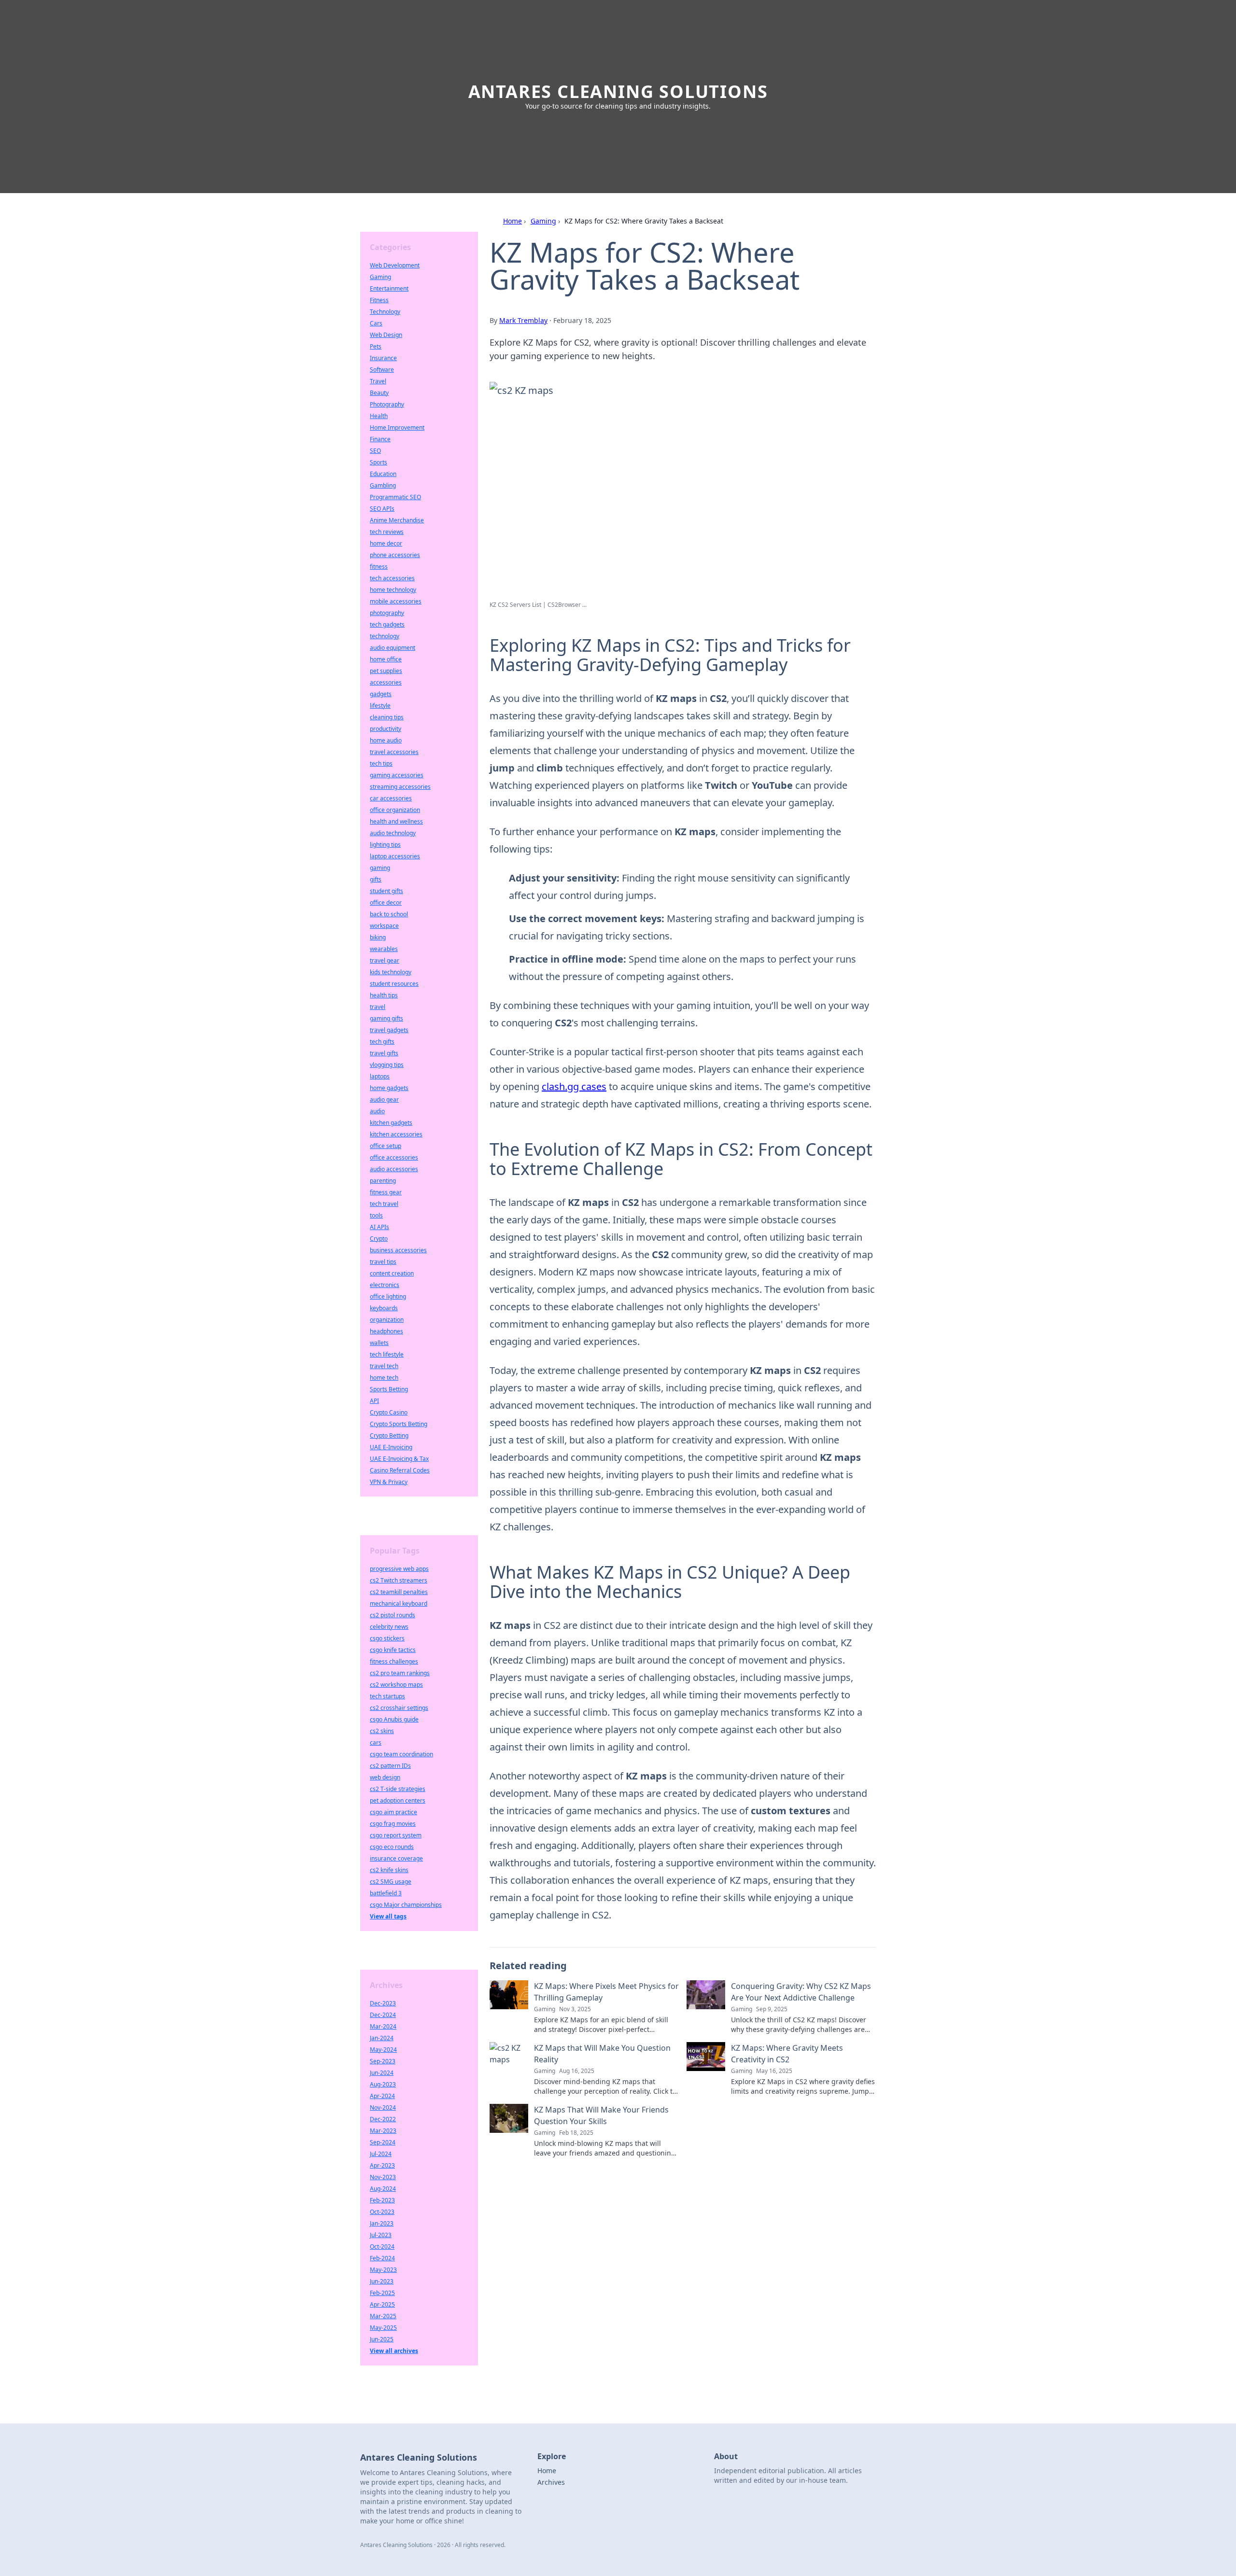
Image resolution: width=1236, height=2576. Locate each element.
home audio (386, 740)
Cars (376, 323)
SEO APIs (382, 509)
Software (382, 370)
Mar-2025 (383, 2316)
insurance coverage (396, 1858)
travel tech (384, 1366)
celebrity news (389, 1627)
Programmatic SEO (395, 497)
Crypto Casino (389, 1412)
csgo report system (396, 1835)
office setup (386, 1146)
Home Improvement (397, 427)
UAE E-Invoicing (391, 1447)
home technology (393, 590)
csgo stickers (387, 1638)
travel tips (383, 1262)
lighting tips (385, 845)
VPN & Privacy (389, 1482)
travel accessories (394, 752)
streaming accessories (400, 787)
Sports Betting (389, 1389)
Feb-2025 (382, 2293)
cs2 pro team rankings (400, 1673)
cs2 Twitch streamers (399, 1580)
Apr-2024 (382, 2096)
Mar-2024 (383, 2026)
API (374, 1401)
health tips (384, 995)
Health (379, 416)
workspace (384, 926)
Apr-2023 (382, 2165)
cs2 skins (382, 1731)
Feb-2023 (382, 2200)
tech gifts (382, 1042)
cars (376, 1743)
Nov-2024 (383, 2107)
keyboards (384, 1308)
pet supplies (386, 671)
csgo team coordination (401, 1754)
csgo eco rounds (392, 1847)
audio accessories (394, 1169)
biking (378, 937)
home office (386, 659)
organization (387, 1320)
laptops (380, 1076)
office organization (395, 810)
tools (376, 1215)
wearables (384, 949)
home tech (384, 1378)
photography (387, 613)
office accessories (394, 1157)
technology (385, 636)
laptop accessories (395, 856)
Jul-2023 (381, 2235)
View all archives (394, 2351)
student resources (394, 984)
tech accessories (392, 578)
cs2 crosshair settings (399, 1708)
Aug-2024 (383, 2189)
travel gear (385, 960)
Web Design (386, 335)
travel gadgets (389, 1030)
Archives (551, 2482)
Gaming (543, 221)
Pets (376, 346)
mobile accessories (396, 601)
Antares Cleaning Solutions (618, 91)
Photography (387, 404)
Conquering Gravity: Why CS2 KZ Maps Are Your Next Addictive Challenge (801, 1992)
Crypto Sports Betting (399, 1424)
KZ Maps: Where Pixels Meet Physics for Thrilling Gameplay (606, 1992)
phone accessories (395, 555)
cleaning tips (387, 717)
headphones (386, 1331)
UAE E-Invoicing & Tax (399, 1459)
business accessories (398, 1250)
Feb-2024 (382, 2258)
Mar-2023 (383, 2131)
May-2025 (383, 2328)
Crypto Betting (389, 1435)
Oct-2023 (382, 2212)
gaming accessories (397, 775)
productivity (386, 729)
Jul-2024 (381, 2154)
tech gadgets (387, 624)
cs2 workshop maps (396, 1685)
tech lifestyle (387, 1354)
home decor (386, 543)
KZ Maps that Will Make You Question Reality (602, 2054)
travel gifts (384, 1053)
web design (385, 1777)
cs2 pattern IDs (390, 1766)
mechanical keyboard (399, 1603)
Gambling (383, 485)
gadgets (381, 694)
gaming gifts (386, 1018)
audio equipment (393, 648)
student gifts (386, 891)
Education (383, 474)
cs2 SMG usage (391, 1882)
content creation (392, 1273)
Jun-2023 (382, 2281)
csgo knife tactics (393, 1650)
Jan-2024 (382, 2038)
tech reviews (387, 532)
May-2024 (383, 2050)
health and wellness (396, 821)
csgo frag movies (393, 1824)
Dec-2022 (383, 2119)
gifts (376, 879)
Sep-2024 (383, 2142)
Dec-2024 (383, 2015)
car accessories (391, 798)
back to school (389, 914)
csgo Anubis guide (394, 1719)
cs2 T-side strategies (398, 1789)
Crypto (379, 1239)
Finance (380, 439)
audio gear (384, 1099)
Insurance (383, 358)
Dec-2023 (383, 2003)
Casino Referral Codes (400, 1470)
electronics (385, 1285)
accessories (386, 682)
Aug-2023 (383, 2084)
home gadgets (389, 1088)
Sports (379, 462)
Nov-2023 (383, 2177)
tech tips (381, 763)
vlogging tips (387, 1065)
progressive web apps (399, 1569)
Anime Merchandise (397, 520)
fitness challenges (394, 1661)
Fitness (379, 300)
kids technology (391, 972)
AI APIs (379, 1227)
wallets (379, 1343)
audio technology (393, 833)
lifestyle (380, 706)
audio (377, 1111)
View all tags (388, 1916)
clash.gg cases (574, 1086)
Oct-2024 (382, 2247)
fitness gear (386, 1192)
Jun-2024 (382, 2073)
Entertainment (389, 288)
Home (513, 221)
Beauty (379, 393)
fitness (379, 567)
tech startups (387, 1696)
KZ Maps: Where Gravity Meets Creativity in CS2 (787, 2054)
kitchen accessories (396, 1134)
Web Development (395, 265)
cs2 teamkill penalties (399, 1592)
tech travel (384, 1204)
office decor (386, 903)
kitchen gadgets (391, 1123)
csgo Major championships (406, 1905)
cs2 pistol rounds (393, 1615)
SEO (375, 451)
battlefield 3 (386, 1893)
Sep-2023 (383, 2061)
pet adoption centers (398, 1800)
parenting (383, 1181)
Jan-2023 (382, 2223)
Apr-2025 (382, 2304)
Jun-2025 (382, 2339)
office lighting (388, 1296)
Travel (378, 381)
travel (378, 1007)
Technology (385, 312)
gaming (380, 868)
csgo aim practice (393, 1812)
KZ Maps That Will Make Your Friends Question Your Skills (601, 2115)
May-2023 (383, 2270)
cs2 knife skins (389, 1870)
